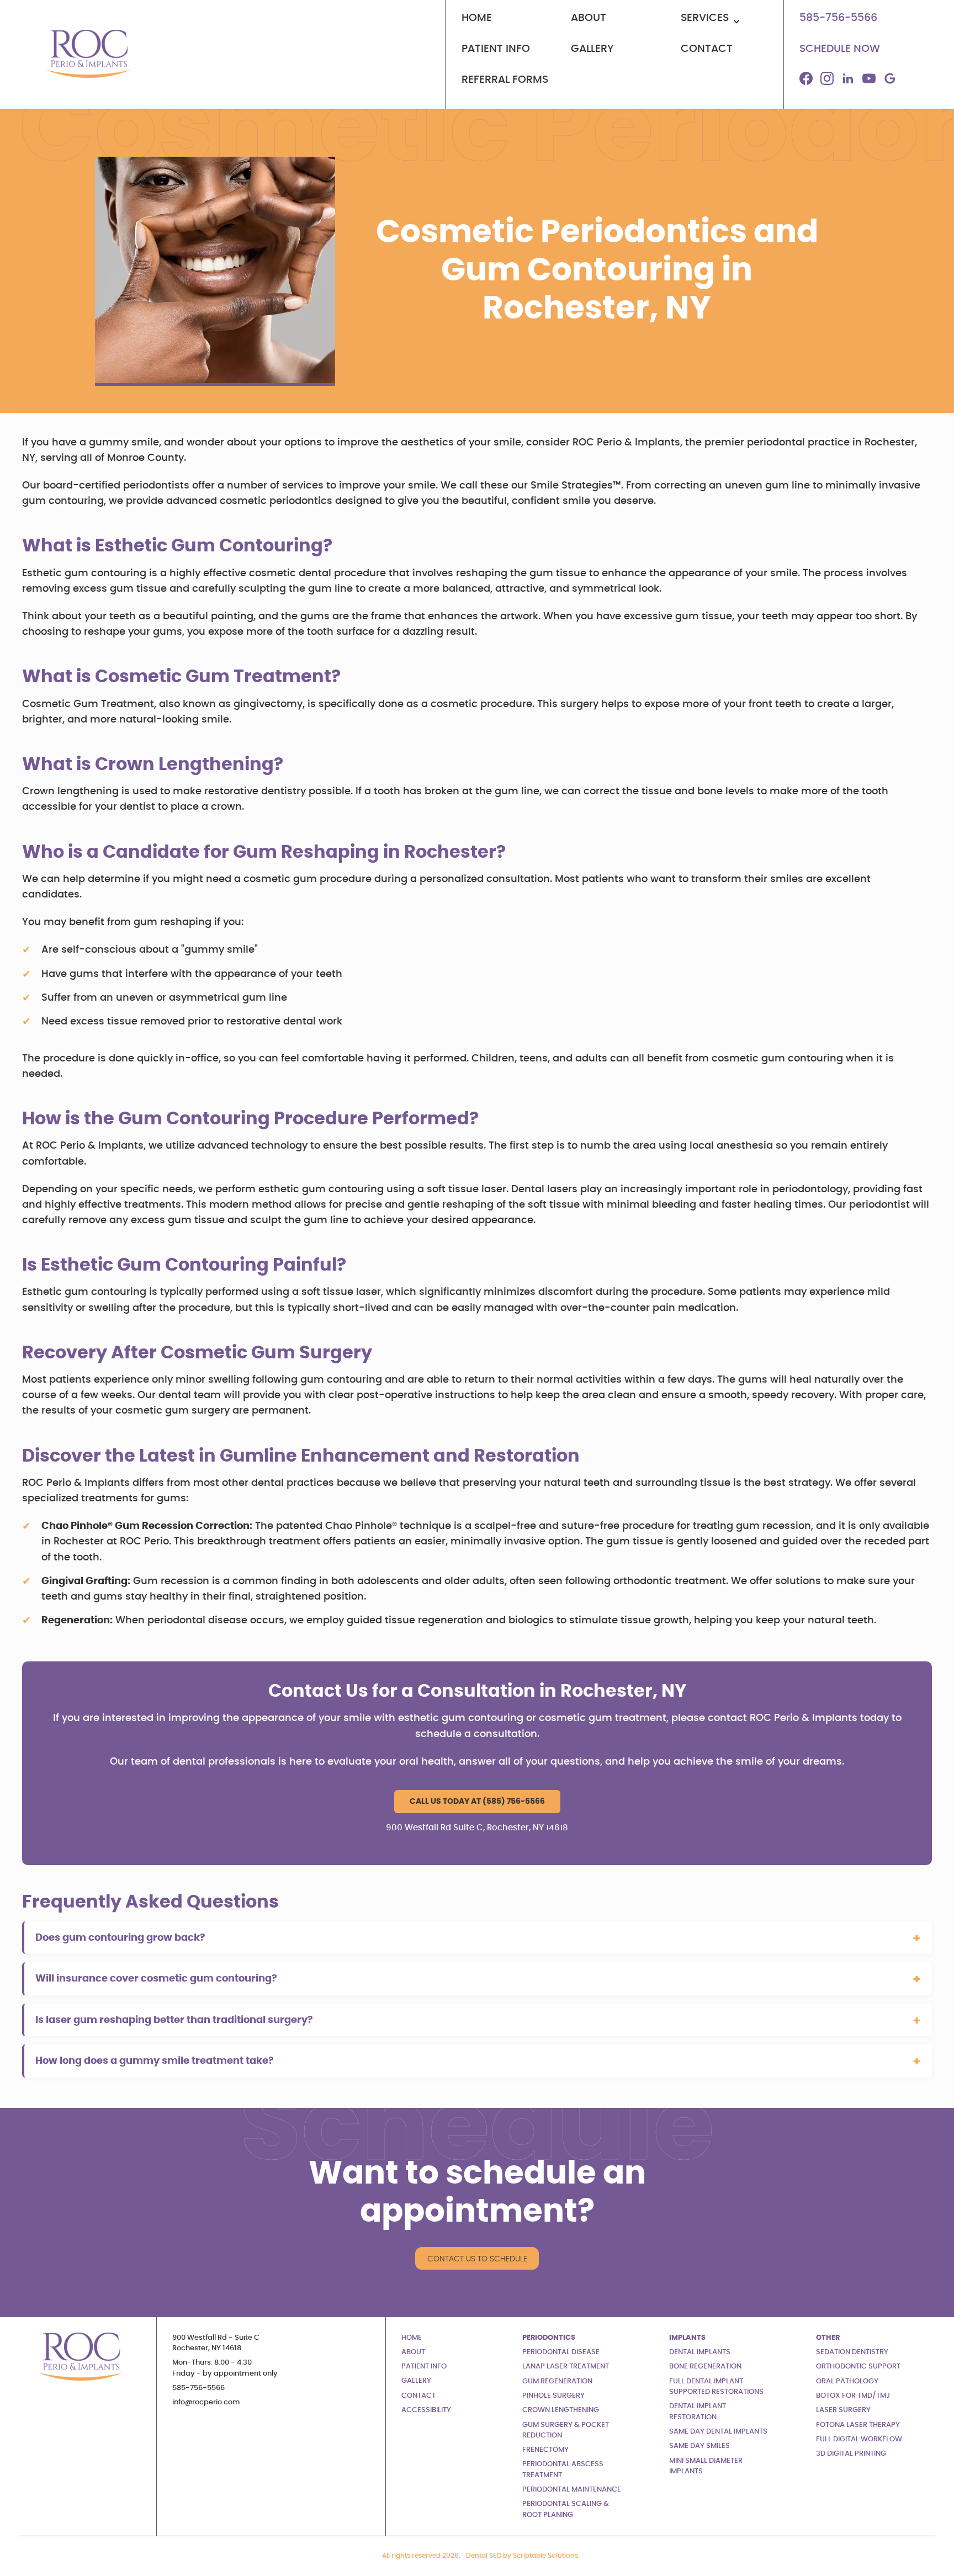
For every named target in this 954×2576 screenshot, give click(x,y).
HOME (412, 2338)
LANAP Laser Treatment (566, 2367)
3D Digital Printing (851, 2454)
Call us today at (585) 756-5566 (477, 1801)
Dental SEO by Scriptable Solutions (522, 2556)
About (413, 2352)
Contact (418, 2396)
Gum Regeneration (557, 2381)
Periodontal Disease (561, 2352)
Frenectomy (545, 2450)
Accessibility (426, 2410)
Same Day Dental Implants (718, 2432)
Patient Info (424, 2367)
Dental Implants (700, 2352)
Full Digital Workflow (859, 2439)
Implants (687, 2338)
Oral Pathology (847, 2381)
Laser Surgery (843, 2410)
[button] (724, 23)
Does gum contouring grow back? (120, 1938)
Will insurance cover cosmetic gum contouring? (156, 1979)
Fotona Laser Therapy (858, 2425)
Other (828, 2338)
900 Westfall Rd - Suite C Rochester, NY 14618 (216, 2343)
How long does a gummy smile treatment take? (155, 2061)
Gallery (416, 2381)
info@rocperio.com (206, 2402)
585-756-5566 (198, 2388)
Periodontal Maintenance (572, 2490)
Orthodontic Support (858, 2367)
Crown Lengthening (561, 2410)
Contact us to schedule (477, 2259)
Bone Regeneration (705, 2367)
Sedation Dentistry (852, 2352)
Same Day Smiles (699, 2446)
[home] (86, 54)
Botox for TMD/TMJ (853, 2396)
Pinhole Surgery (553, 2396)
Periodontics (549, 2338)
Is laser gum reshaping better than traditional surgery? (174, 2020)
